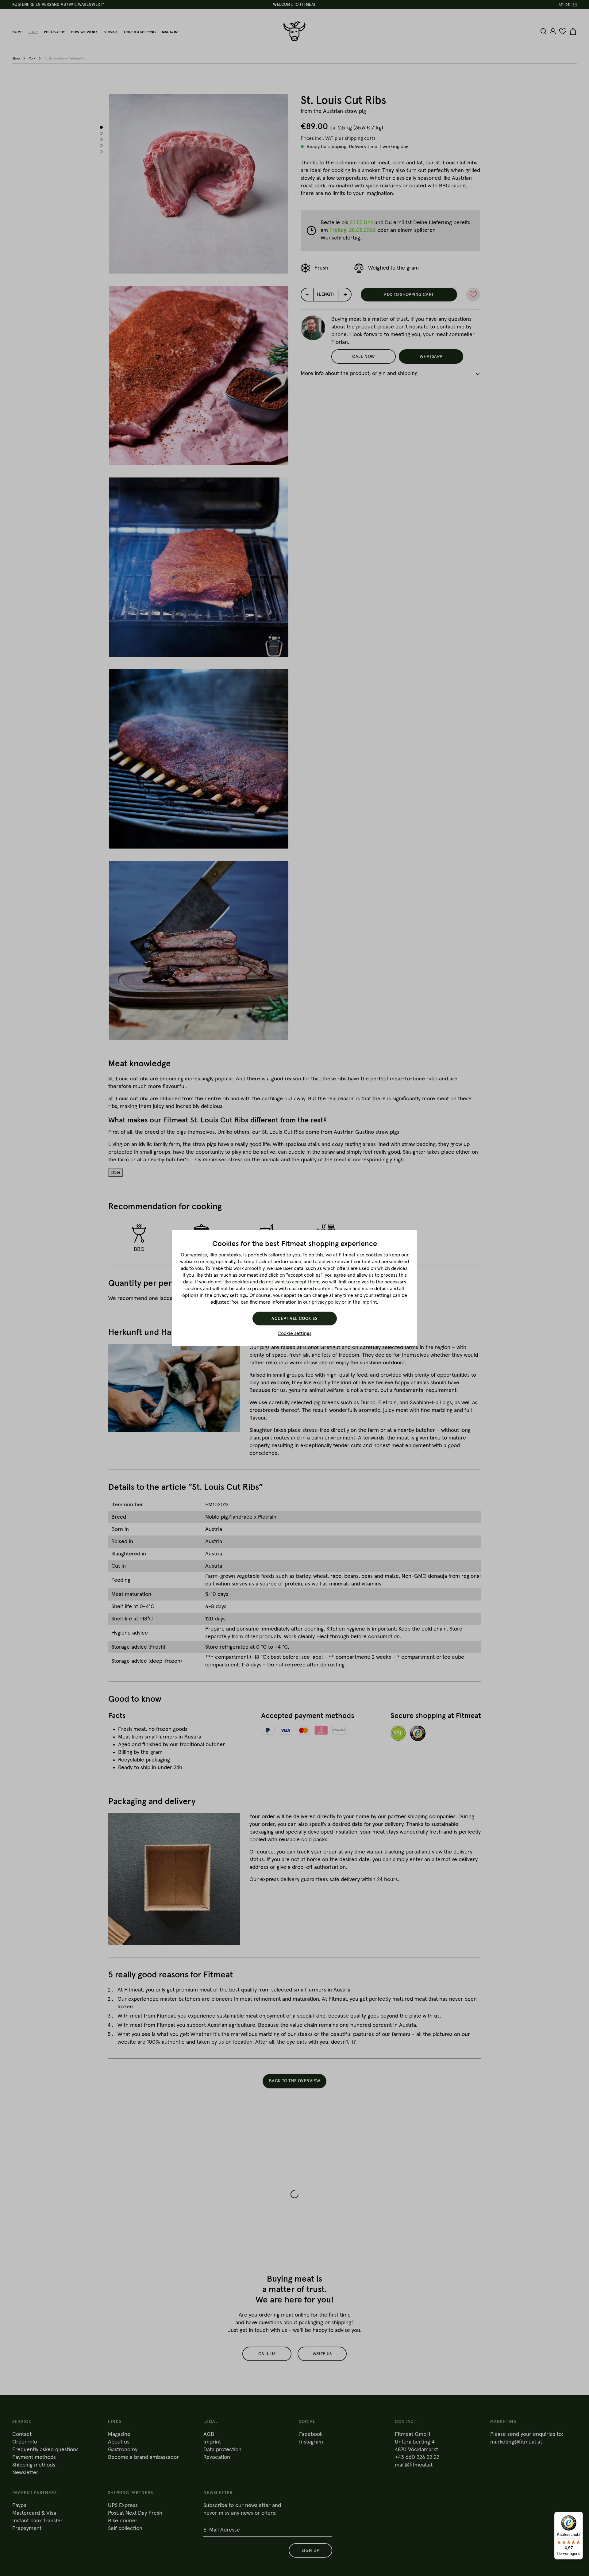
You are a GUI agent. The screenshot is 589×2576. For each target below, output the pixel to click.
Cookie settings (294, 1333)
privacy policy (326, 1302)
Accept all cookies (294, 1319)
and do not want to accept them (285, 1282)
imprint (369, 1302)
